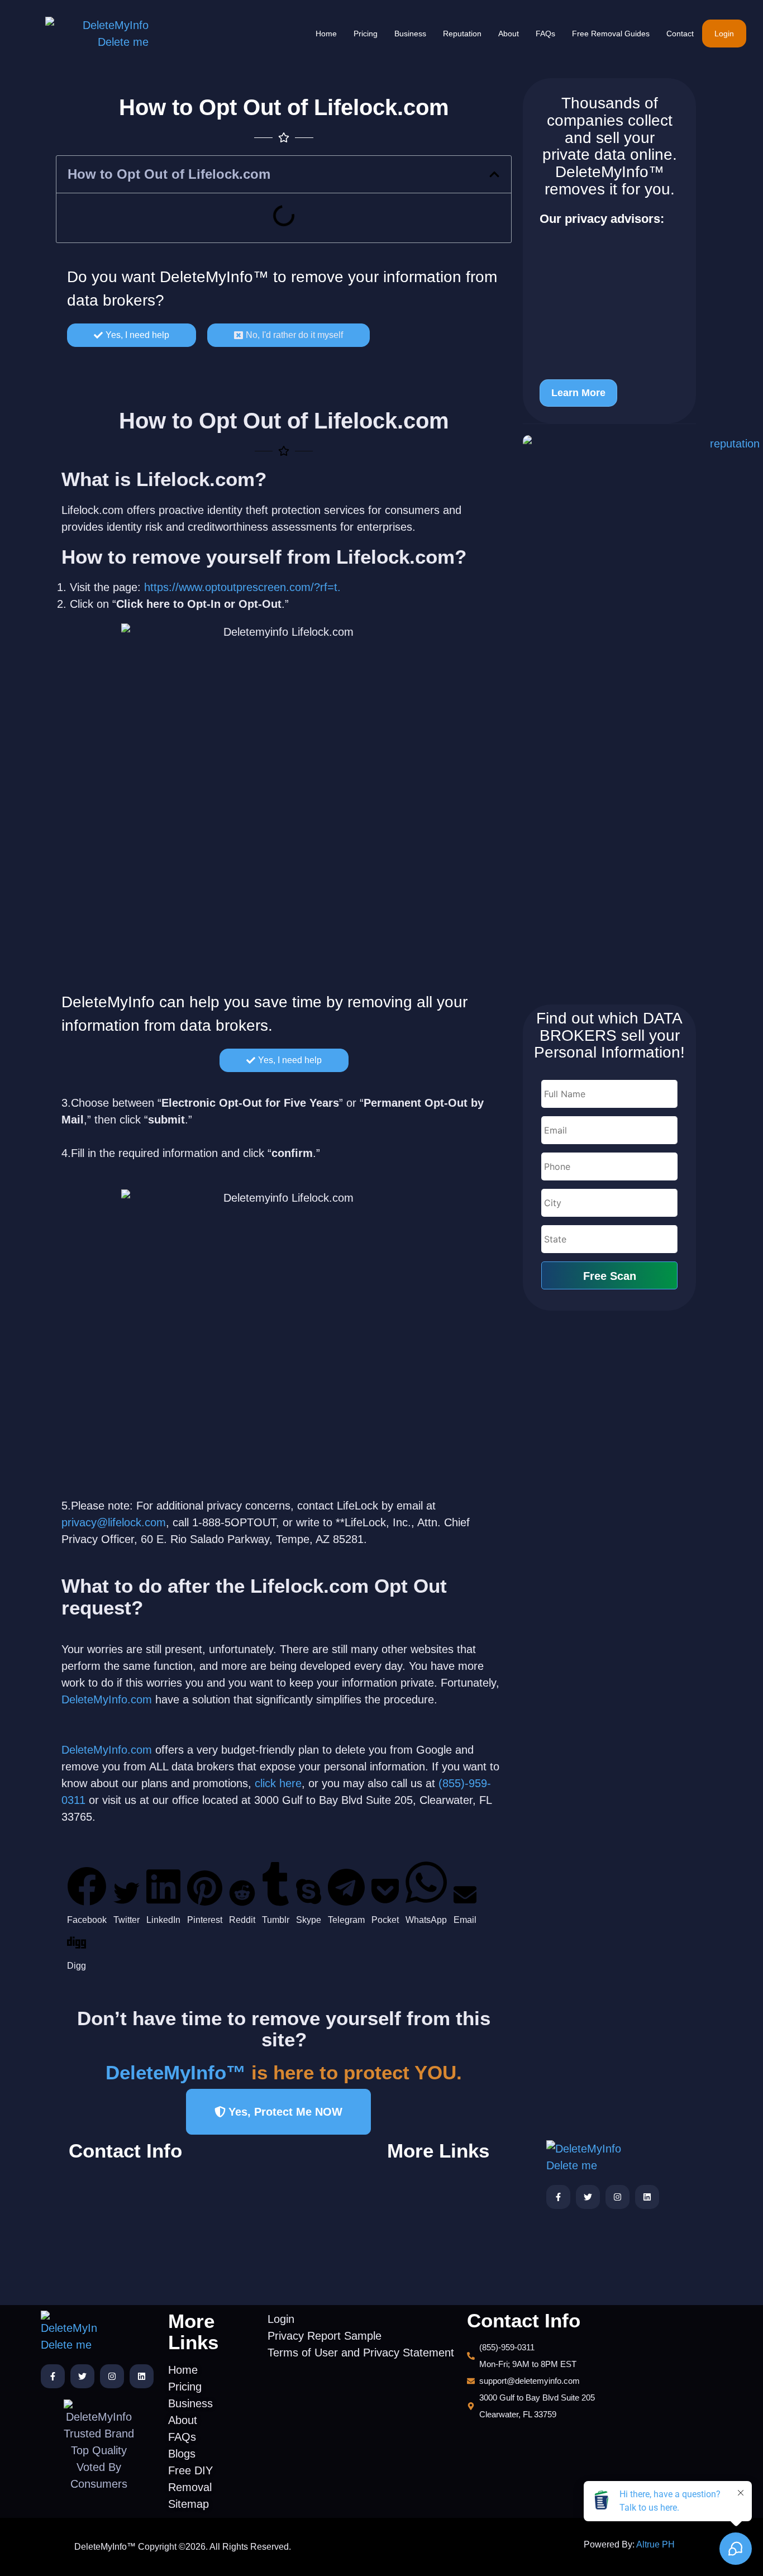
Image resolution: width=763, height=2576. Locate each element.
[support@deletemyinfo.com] (143, 2202)
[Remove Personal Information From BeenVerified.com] (609, 264)
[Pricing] (431, 2194)
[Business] (431, 2210)
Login (724, 34)
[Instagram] (617, 2197)
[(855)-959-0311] (143, 2180)
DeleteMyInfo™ (214, 277)
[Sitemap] (431, 2291)
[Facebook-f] (558, 2197)
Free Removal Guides (611, 34)
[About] (431, 2227)
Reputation (462, 34)
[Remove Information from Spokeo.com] (609, 341)
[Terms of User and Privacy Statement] (302, 2186)
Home (326, 34)
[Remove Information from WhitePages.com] (609, 306)
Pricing (366, 34)
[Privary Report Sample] (302, 2165)
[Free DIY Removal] (431, 2275)
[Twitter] (588, 2197)
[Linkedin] (647, 2197)
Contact (680, 34)
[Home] (431, 2178)
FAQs (545, 34)
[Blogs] (431, 2259)
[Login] (302, 2148)
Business (410, 34)
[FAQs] (431, 2243)
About (509, 34)
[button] (494, 174)
